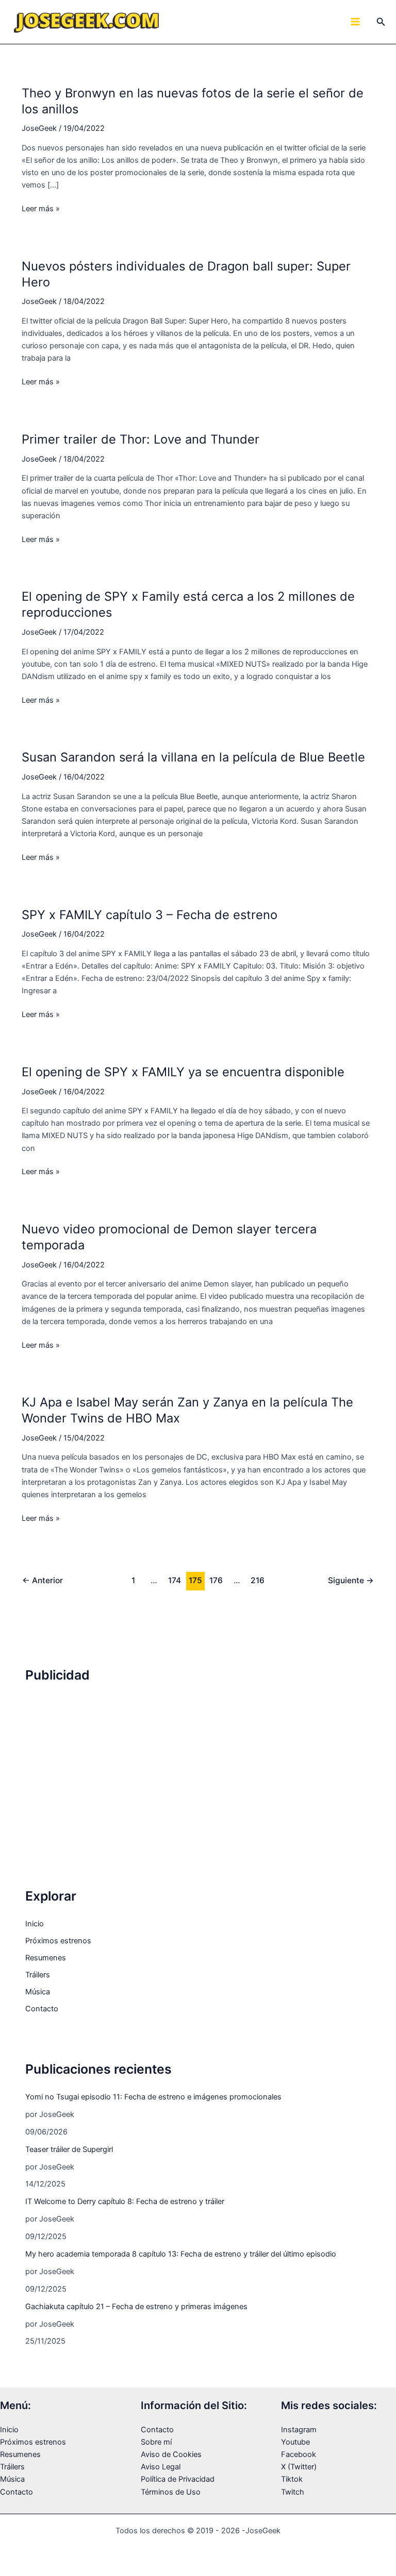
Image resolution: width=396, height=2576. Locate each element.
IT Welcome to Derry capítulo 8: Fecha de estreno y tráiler (125, 2201)
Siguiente (351, 1580)
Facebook (299, 2454)
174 (175, 1580)
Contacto (42, 2009)
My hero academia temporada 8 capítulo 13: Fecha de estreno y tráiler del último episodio (181, 2254)
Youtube (295, 2442)
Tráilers (38, 1975)
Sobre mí (156, 2442)
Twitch (293, 2492)
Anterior (43, 1580)
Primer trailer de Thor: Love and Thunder (141, 439)
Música (38, 1992)
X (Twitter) (299, 2467)
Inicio (35, 1924)
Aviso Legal (161, 2467)
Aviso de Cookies (171, 2454)
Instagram (299, 2430)
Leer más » (41, 209)
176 (216, 1580)
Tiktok (292, 2479)
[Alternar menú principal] (355, 22)
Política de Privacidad (178, 2479)
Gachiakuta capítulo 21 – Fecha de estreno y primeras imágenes (136, 2307)
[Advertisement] (198, 1770)
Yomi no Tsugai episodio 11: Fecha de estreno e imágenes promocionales (153, 2097)
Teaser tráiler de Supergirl (69, 2149)
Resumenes (46, 1958)
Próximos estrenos (58, 1941)
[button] (381, 22)
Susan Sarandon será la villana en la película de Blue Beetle (193, 757)
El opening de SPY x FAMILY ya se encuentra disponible (183, 1072)
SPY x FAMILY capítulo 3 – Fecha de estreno (150, 915)
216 (258, 1580)
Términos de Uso (171, 2492)
